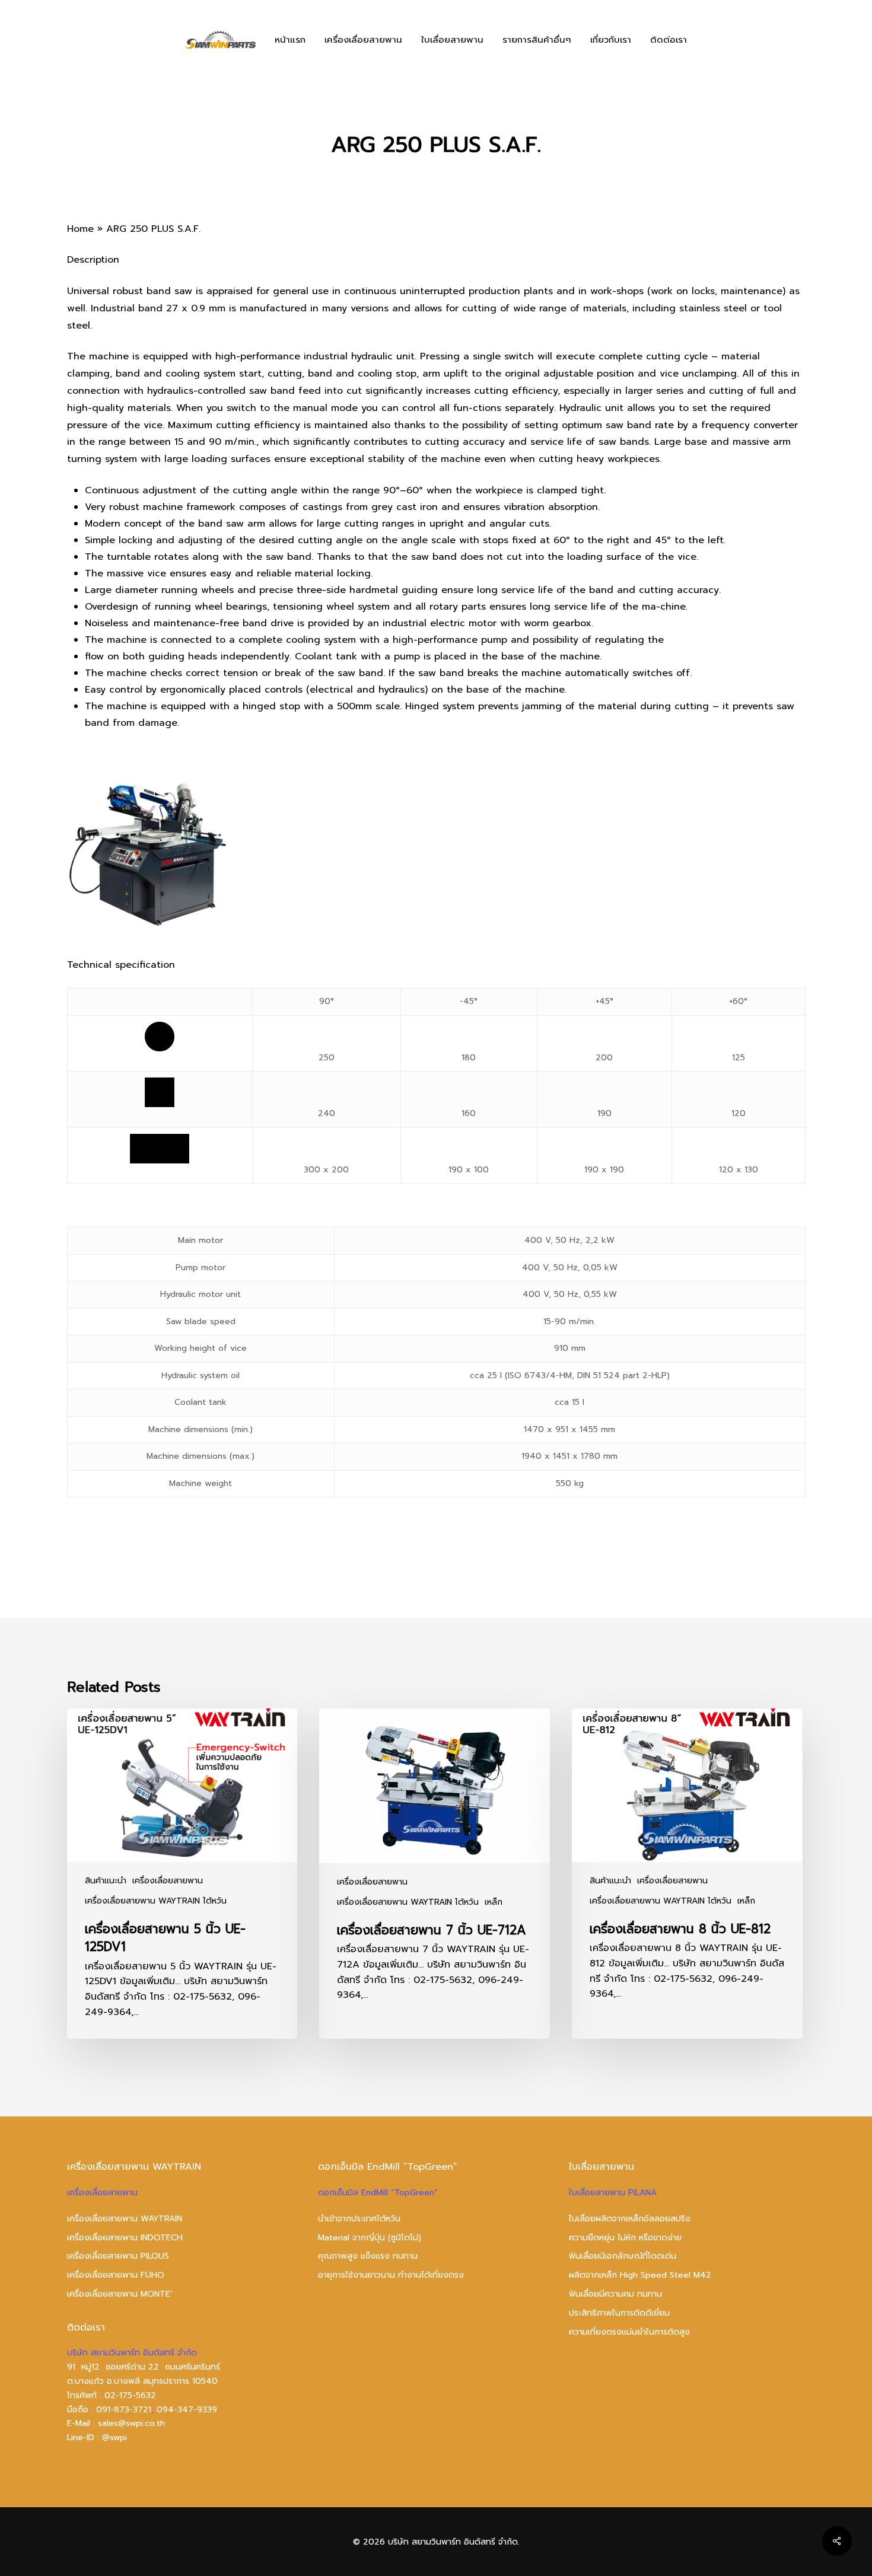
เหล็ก (494, 1902)
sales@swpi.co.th (131, 2423)
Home (80, 229)
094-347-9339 (187, 2410)
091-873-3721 (124, 2410)
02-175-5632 (130, 2395)
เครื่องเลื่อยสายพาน (168, 1881)
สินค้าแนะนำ (106, 1881)
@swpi (114, 2438)
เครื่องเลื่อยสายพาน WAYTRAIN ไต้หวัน (156, 1901)
